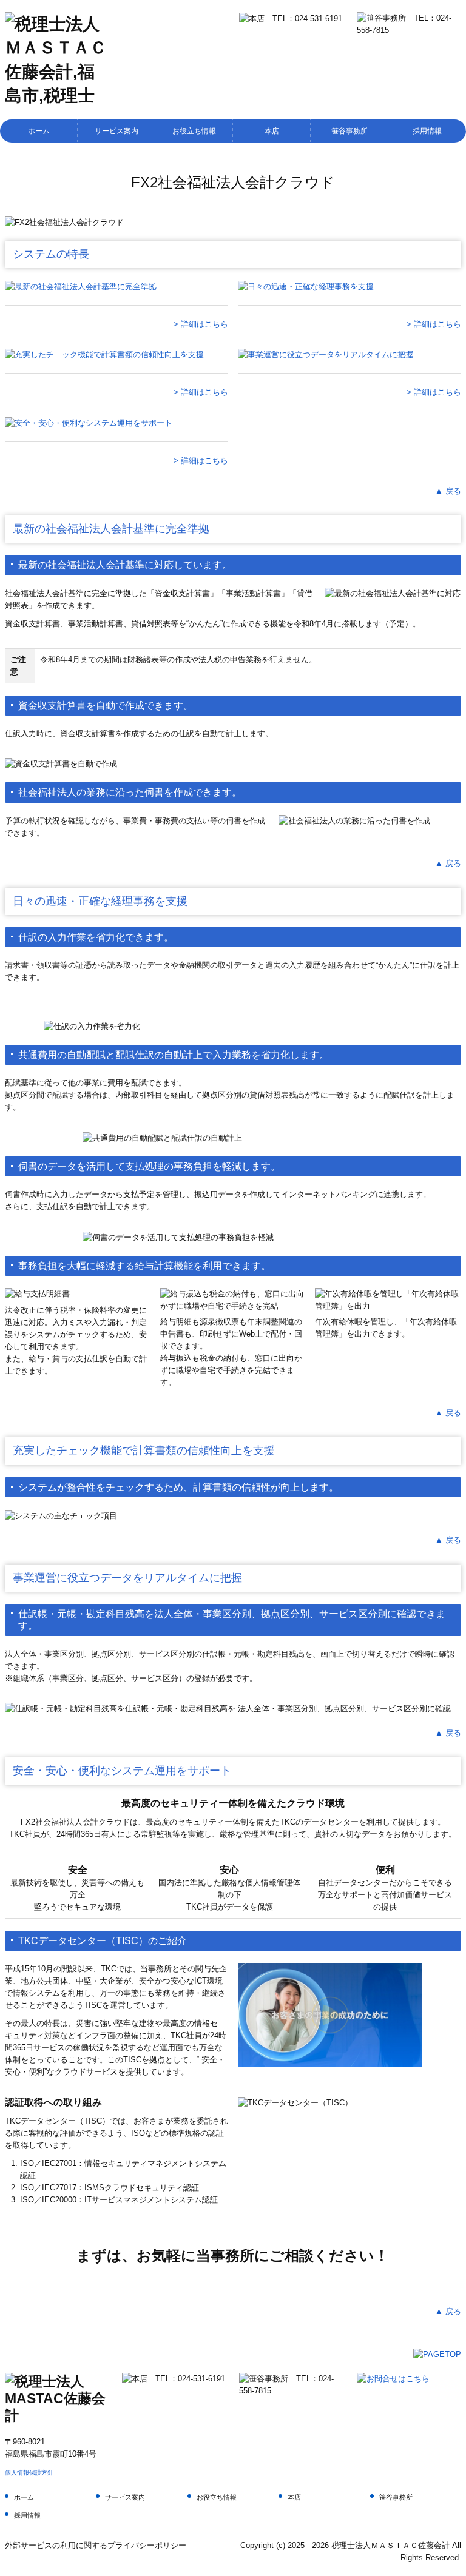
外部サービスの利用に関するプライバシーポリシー (96, 2545)
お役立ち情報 (194, 131)
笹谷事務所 (349, 131)
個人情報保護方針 (29, 2473)
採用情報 (427, 131)
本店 (272, 131)
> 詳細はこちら (201, 324)
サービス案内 (116, 131)
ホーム (39, 131)
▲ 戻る (448, 491)
